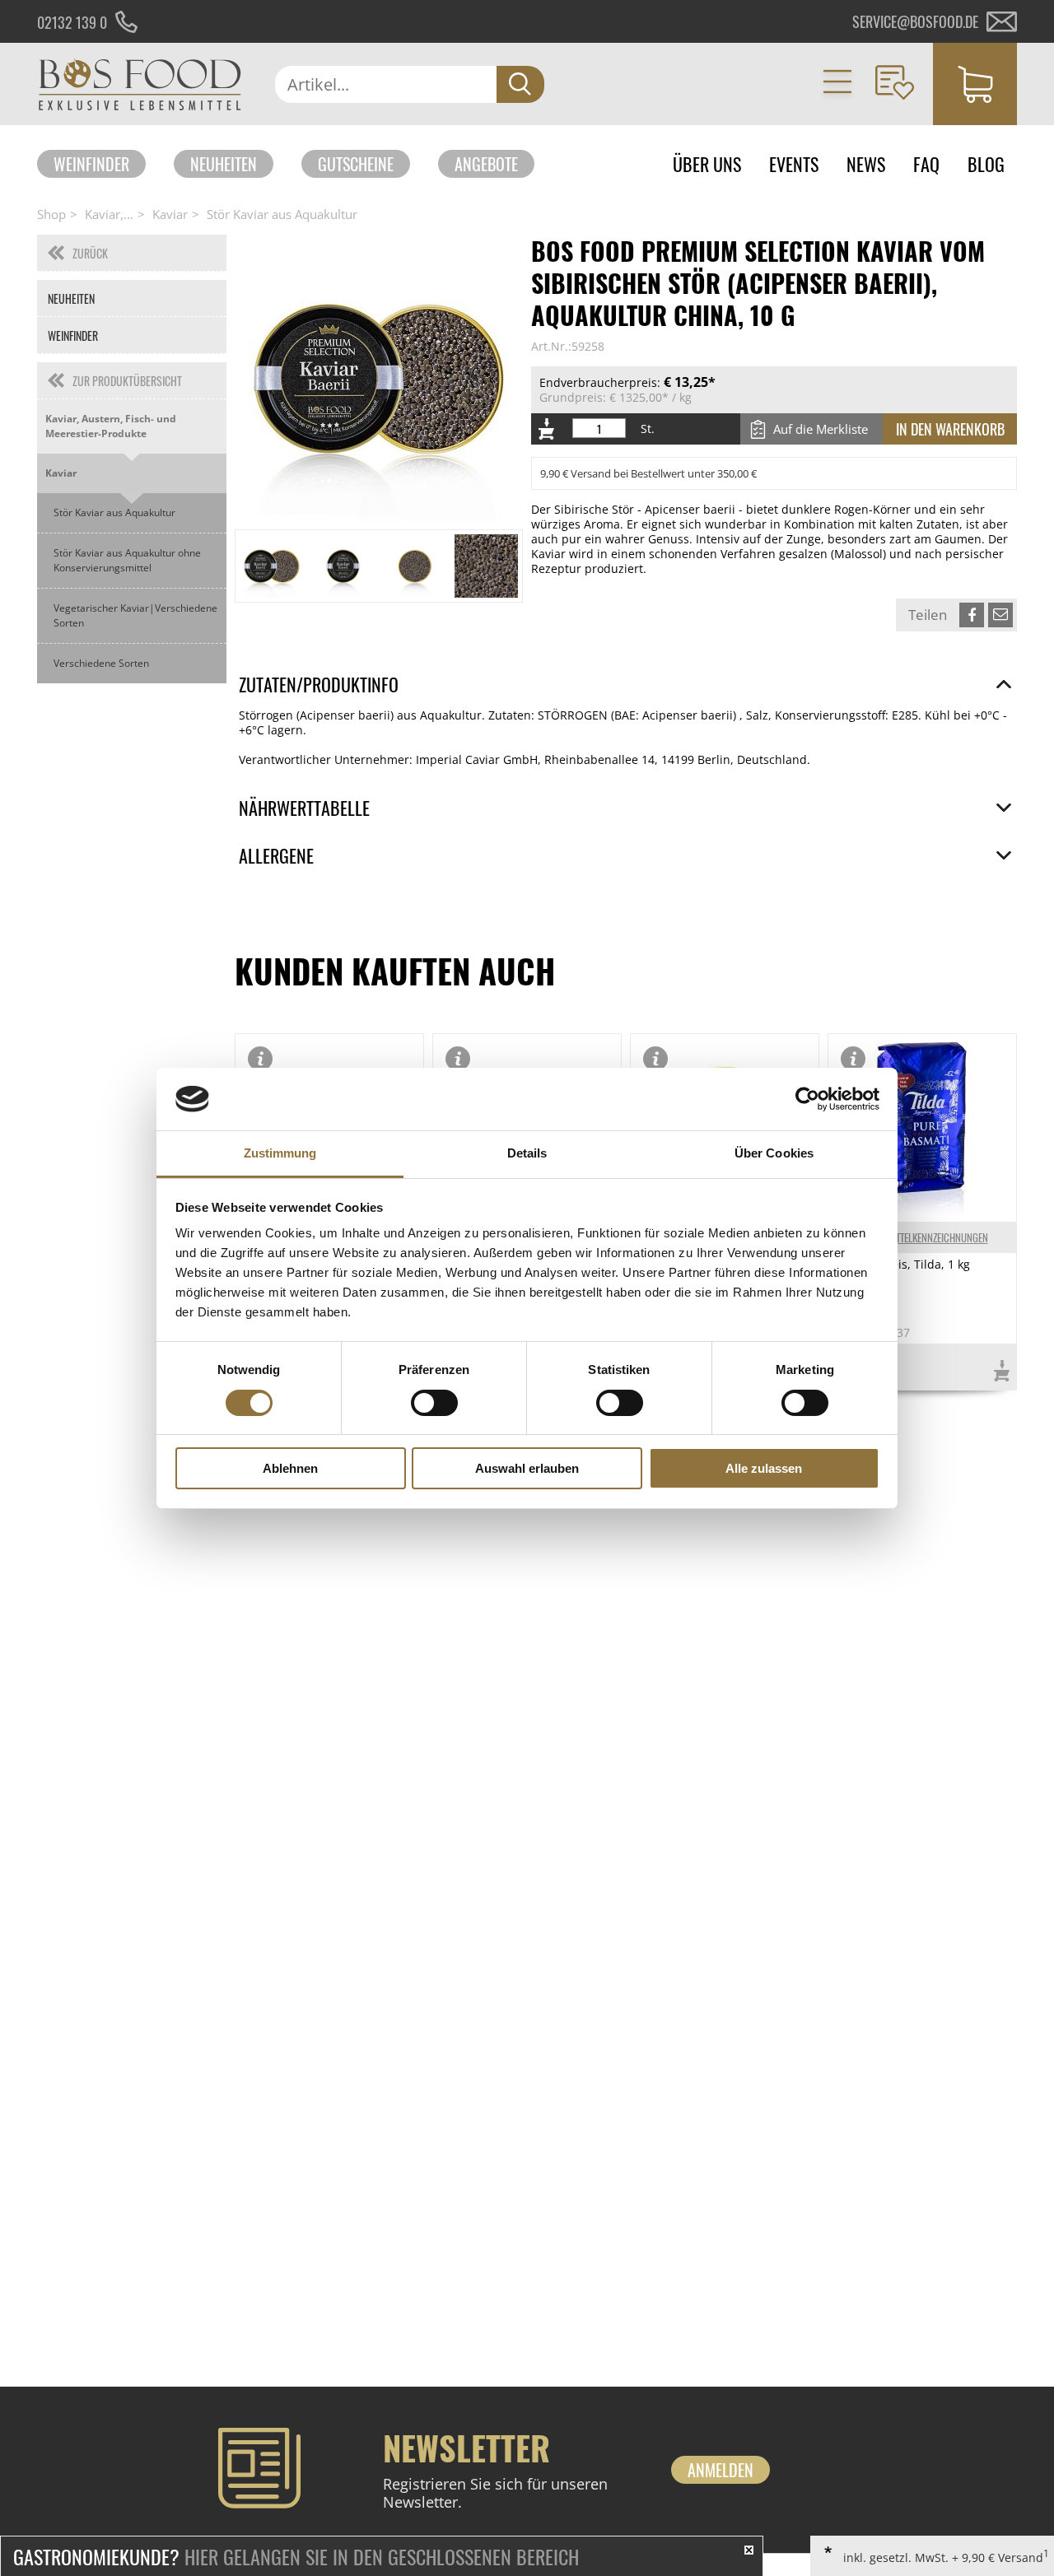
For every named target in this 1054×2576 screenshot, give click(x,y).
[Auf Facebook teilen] (972, 615)
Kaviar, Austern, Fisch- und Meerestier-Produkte (111, 426)
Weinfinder (91, 164)
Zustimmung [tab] (280, 1153)
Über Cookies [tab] (774, 1153)
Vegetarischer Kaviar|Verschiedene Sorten (135, 615)
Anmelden (721, 2470)
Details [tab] (527, 1153)
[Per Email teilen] (1000, 615)
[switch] (434, 1403)
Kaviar (170, 214)
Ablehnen (290, 1468)
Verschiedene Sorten (101, 663)
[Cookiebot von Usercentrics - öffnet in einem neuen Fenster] (807, 1099)
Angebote (486, 164)
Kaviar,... (109, 214)
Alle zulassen (764, 1468)
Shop (51, 214)
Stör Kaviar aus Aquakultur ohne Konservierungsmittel (127, 560)
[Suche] (520, 84)
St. (648, 429)
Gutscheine (356, 164)
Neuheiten (224, 164)
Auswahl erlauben (527, 1468)
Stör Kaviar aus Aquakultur (282, 214)
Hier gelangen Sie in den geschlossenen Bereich (296, 2556)
